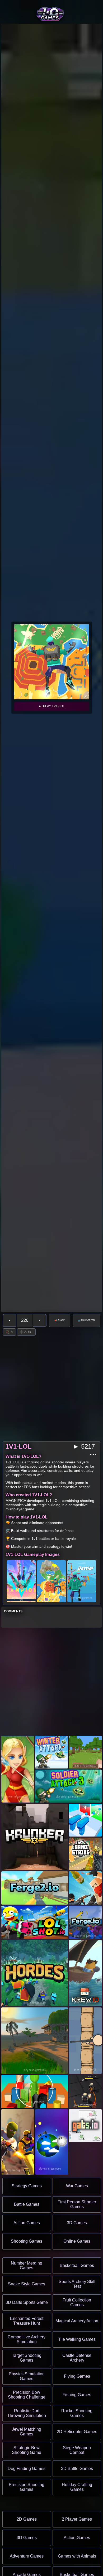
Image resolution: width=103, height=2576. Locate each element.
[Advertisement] (51, 1682)
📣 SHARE (60, 1320)
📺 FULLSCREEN (86, 1320)
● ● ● (93, 1454)
